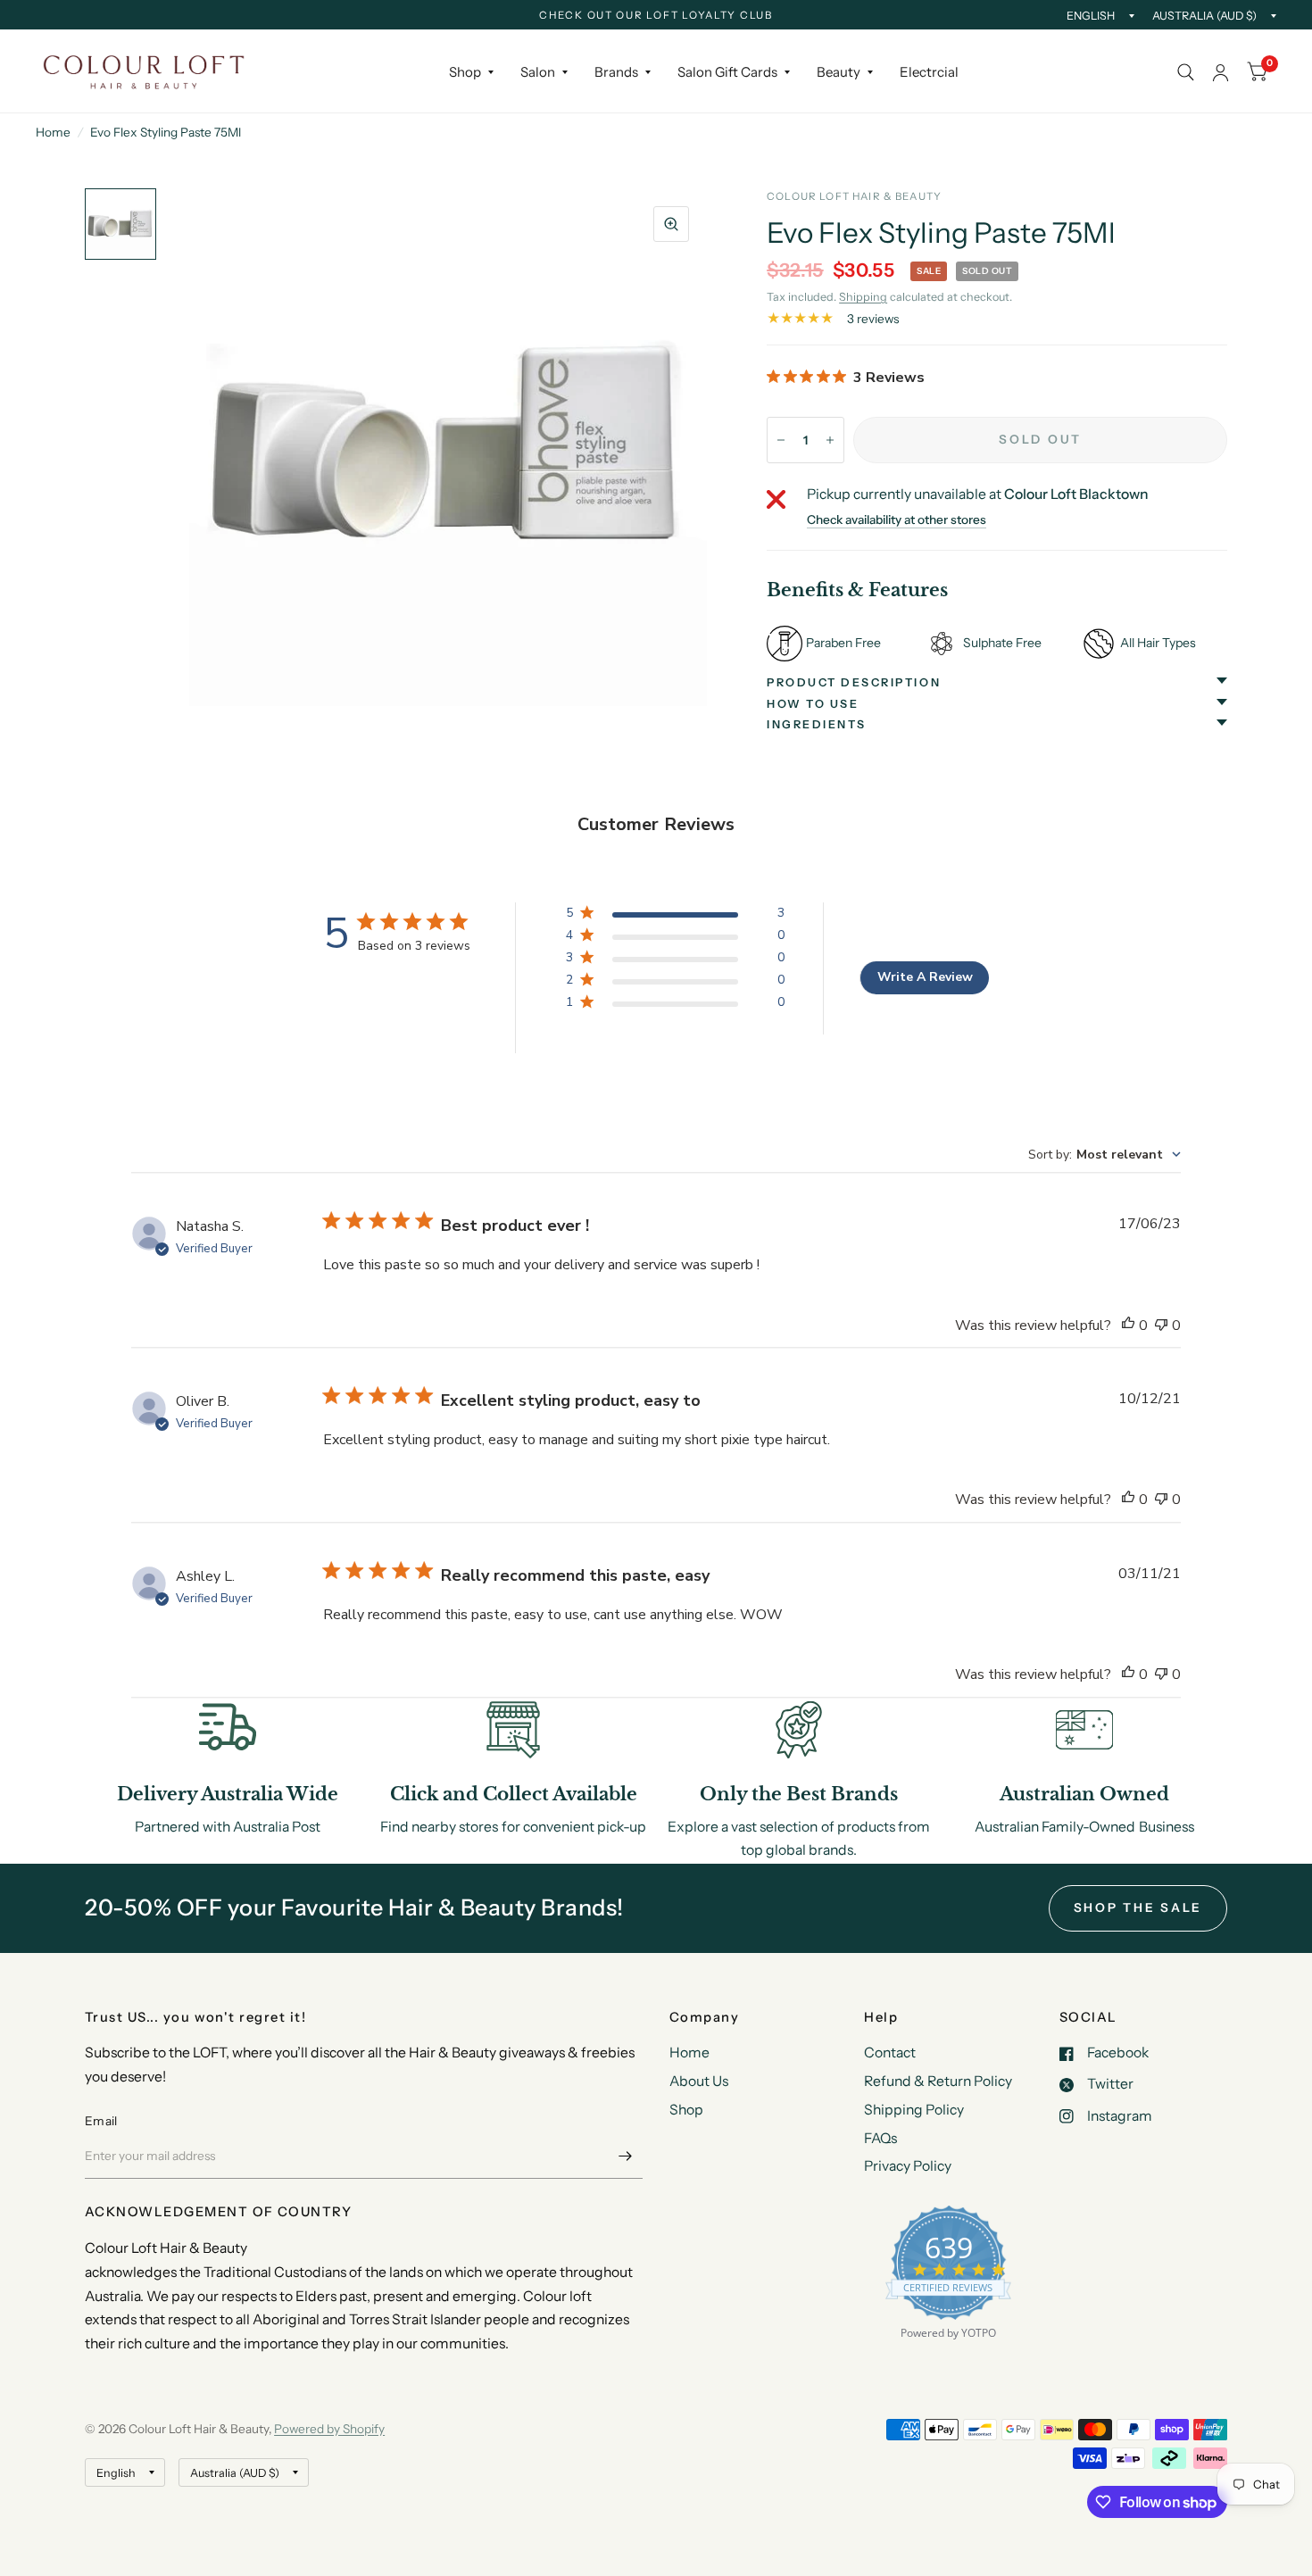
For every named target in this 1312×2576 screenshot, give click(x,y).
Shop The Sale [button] (1138, 1907)
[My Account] (1221, 72)
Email (101, 2121)
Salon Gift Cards (727, 72)
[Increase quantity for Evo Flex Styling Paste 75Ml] (830, 440)
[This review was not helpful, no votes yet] (1161, 1326)
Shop (465, 72)
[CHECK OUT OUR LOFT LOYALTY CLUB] (656, 16)
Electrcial (929, 72)
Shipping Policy (914, 2110)
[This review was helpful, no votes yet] (1128, 1326)
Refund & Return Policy (938, 2081)
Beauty (839, 72)
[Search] (1186, 72)
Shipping (863, 297)
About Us (699, 2081)
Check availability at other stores (897, 520)
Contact (890, 2052)
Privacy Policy (908, 2166)
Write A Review (925, 977)
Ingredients (817, 724)
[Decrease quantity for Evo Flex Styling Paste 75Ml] (781, 440)
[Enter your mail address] (625, 2156)
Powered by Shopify (329, 2429)
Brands (616, 72)
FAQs (880, 2138)
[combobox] (1104, 1155)
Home (53, 132)
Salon (538, 72)
